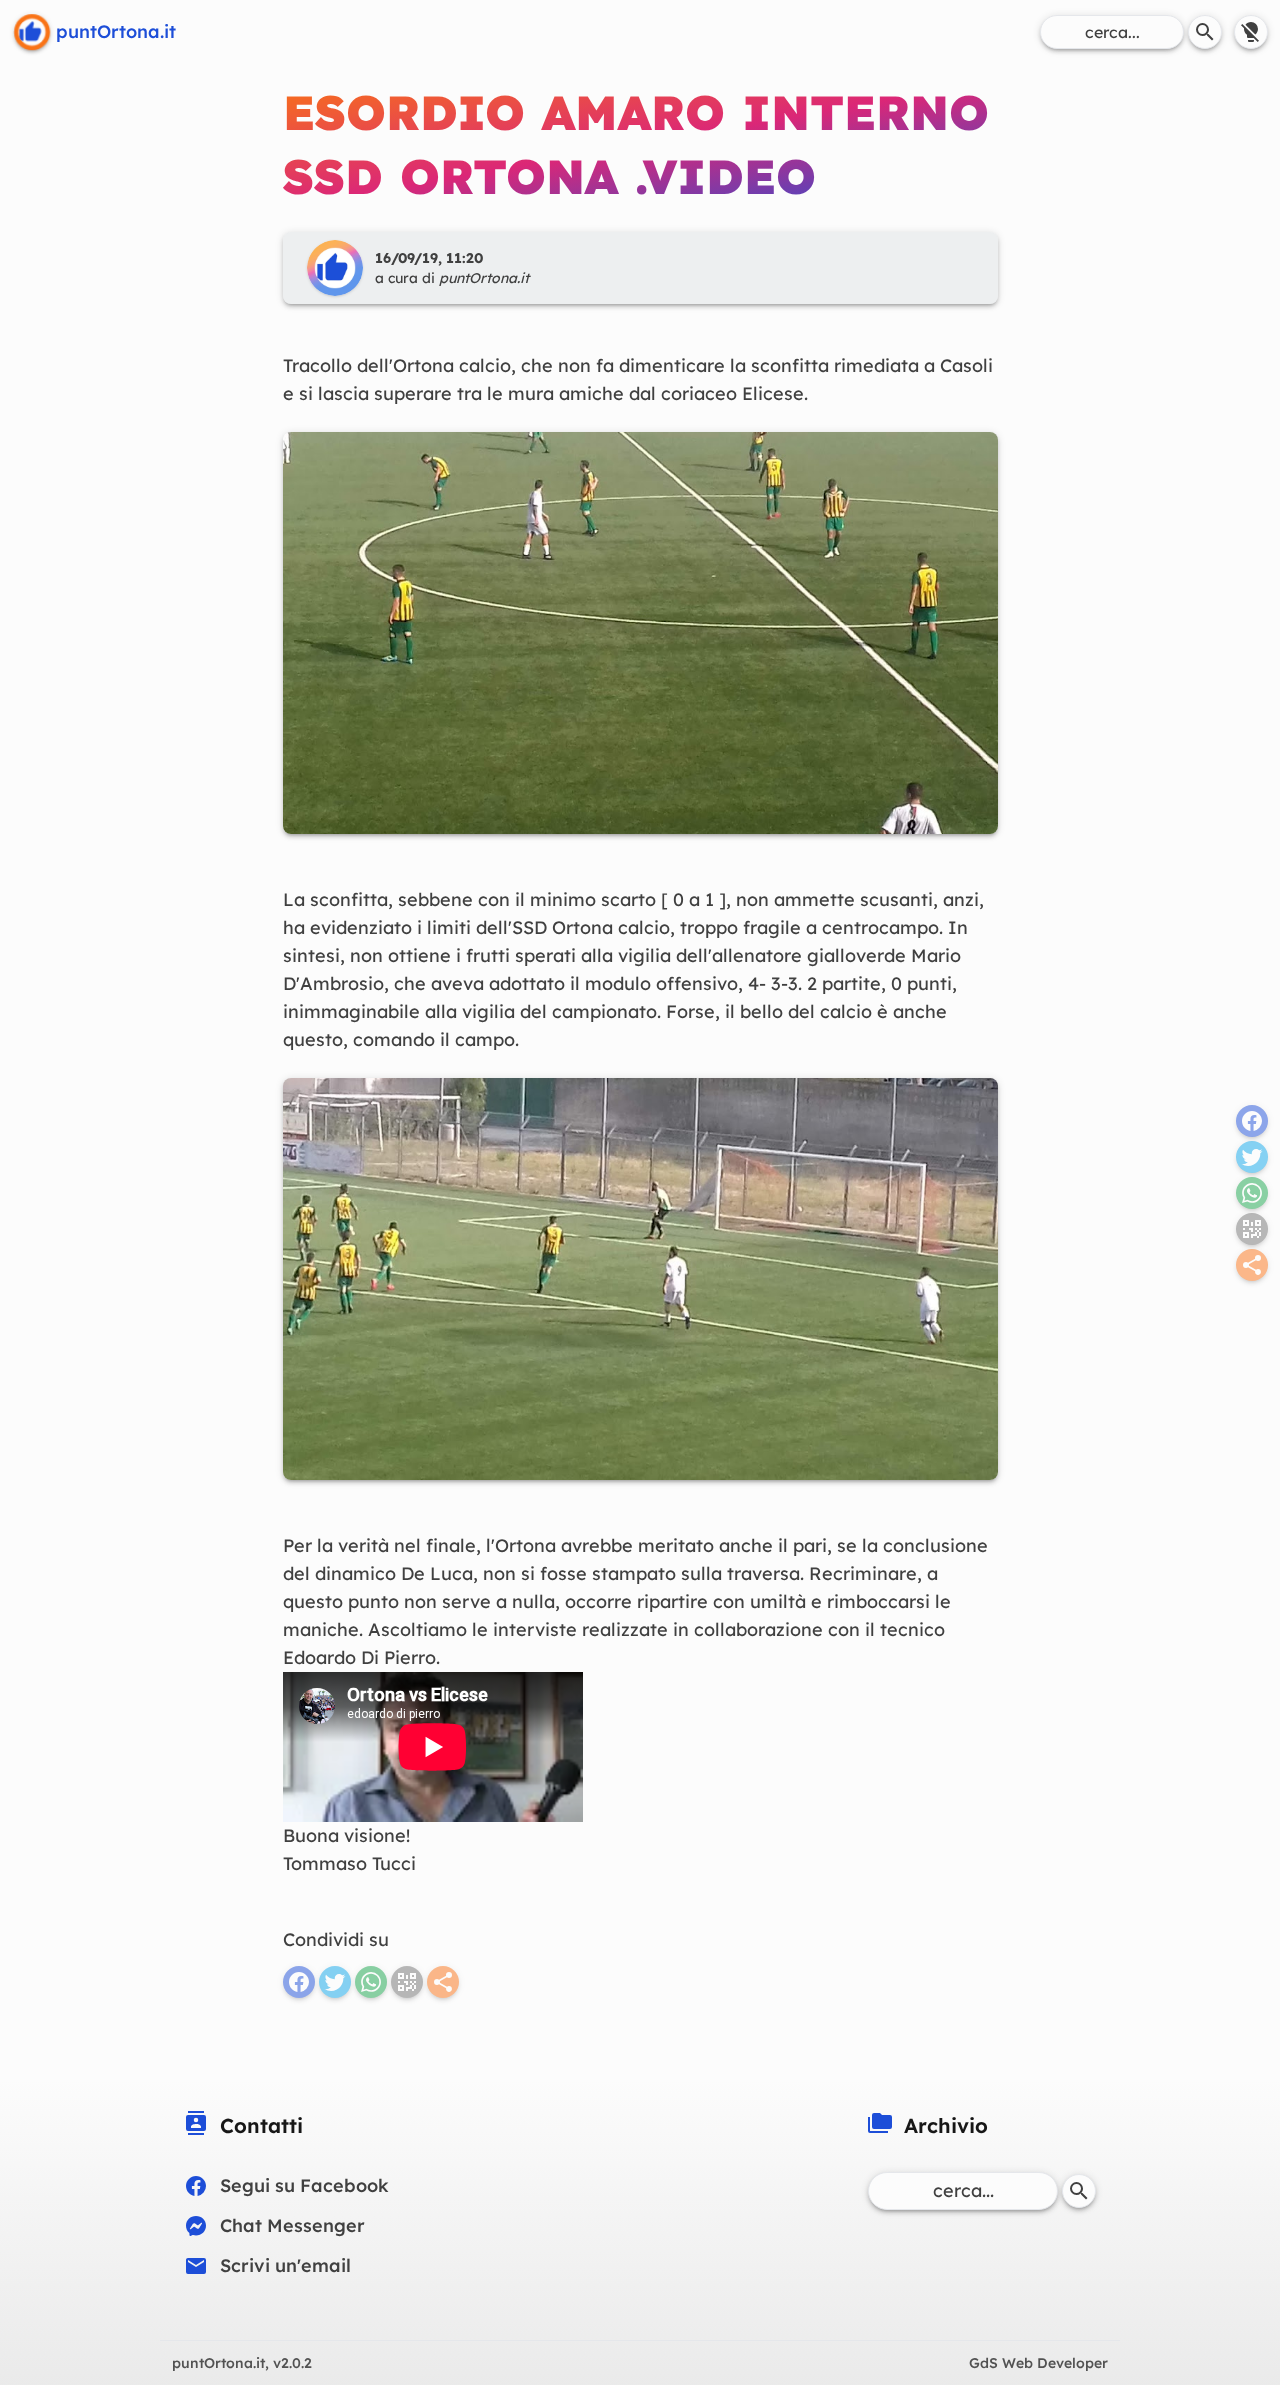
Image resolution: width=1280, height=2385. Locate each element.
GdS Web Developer (1038, 2363)
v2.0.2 (242, 2363)
